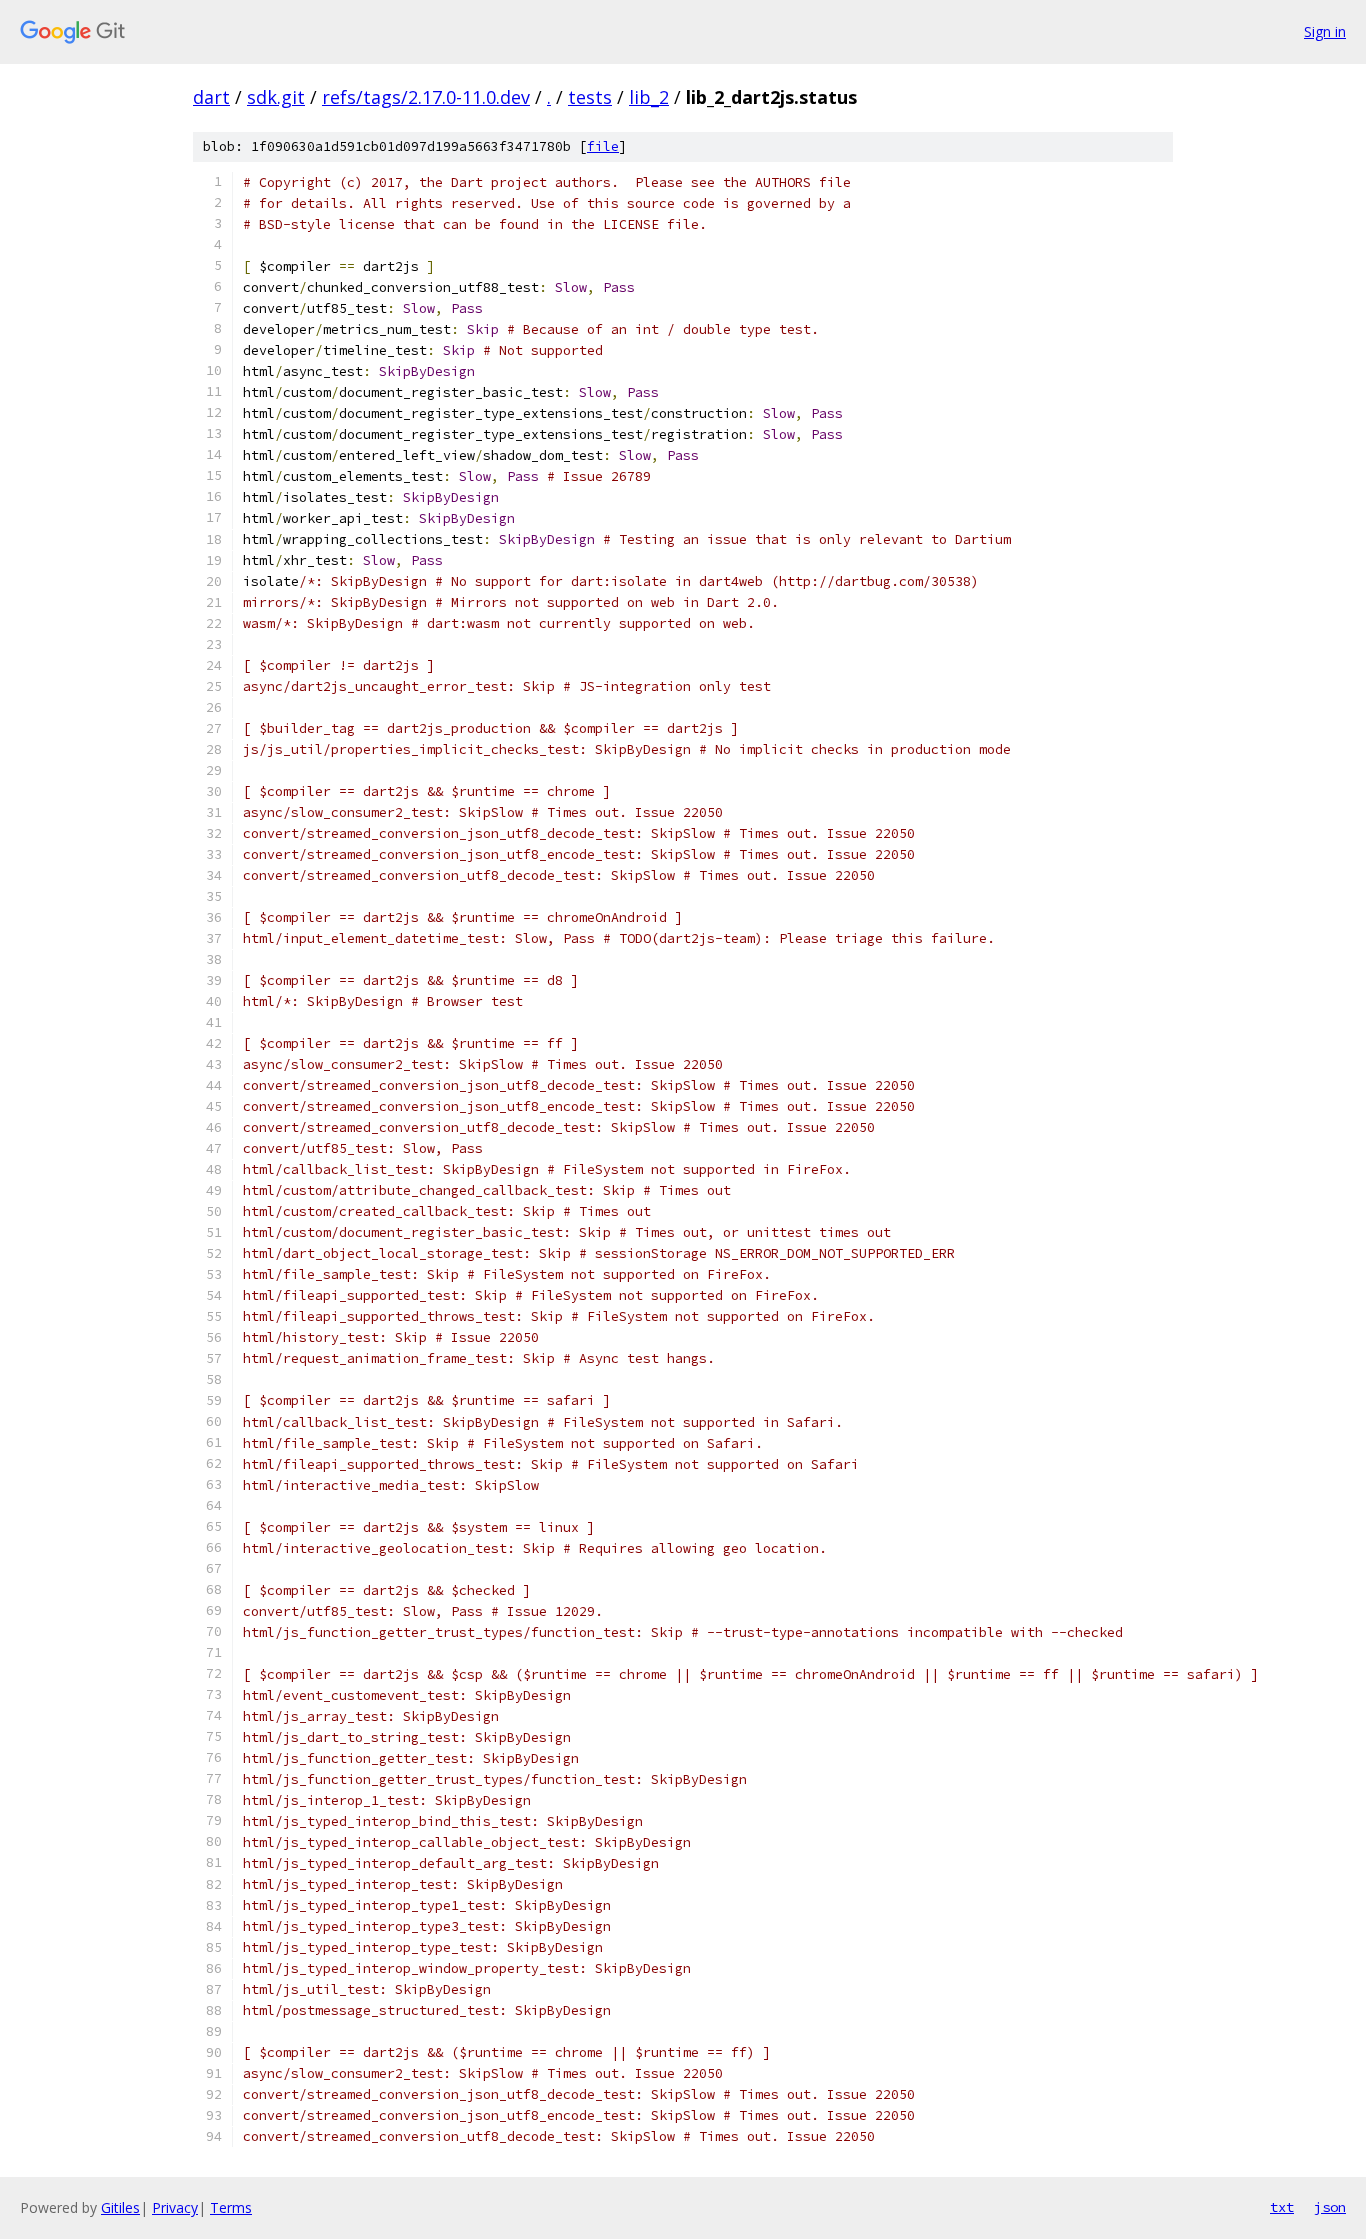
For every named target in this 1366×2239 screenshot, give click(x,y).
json (1330, 2207)
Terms (231, 2207)
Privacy (175, 2207)
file (603, 146)
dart (211, 97)
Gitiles (120, 2207)
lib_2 (649, 97)
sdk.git (276, 97)
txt (1282, 2207)
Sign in (1325, 31)
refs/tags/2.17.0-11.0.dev (426, 97)
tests (590, 97)
